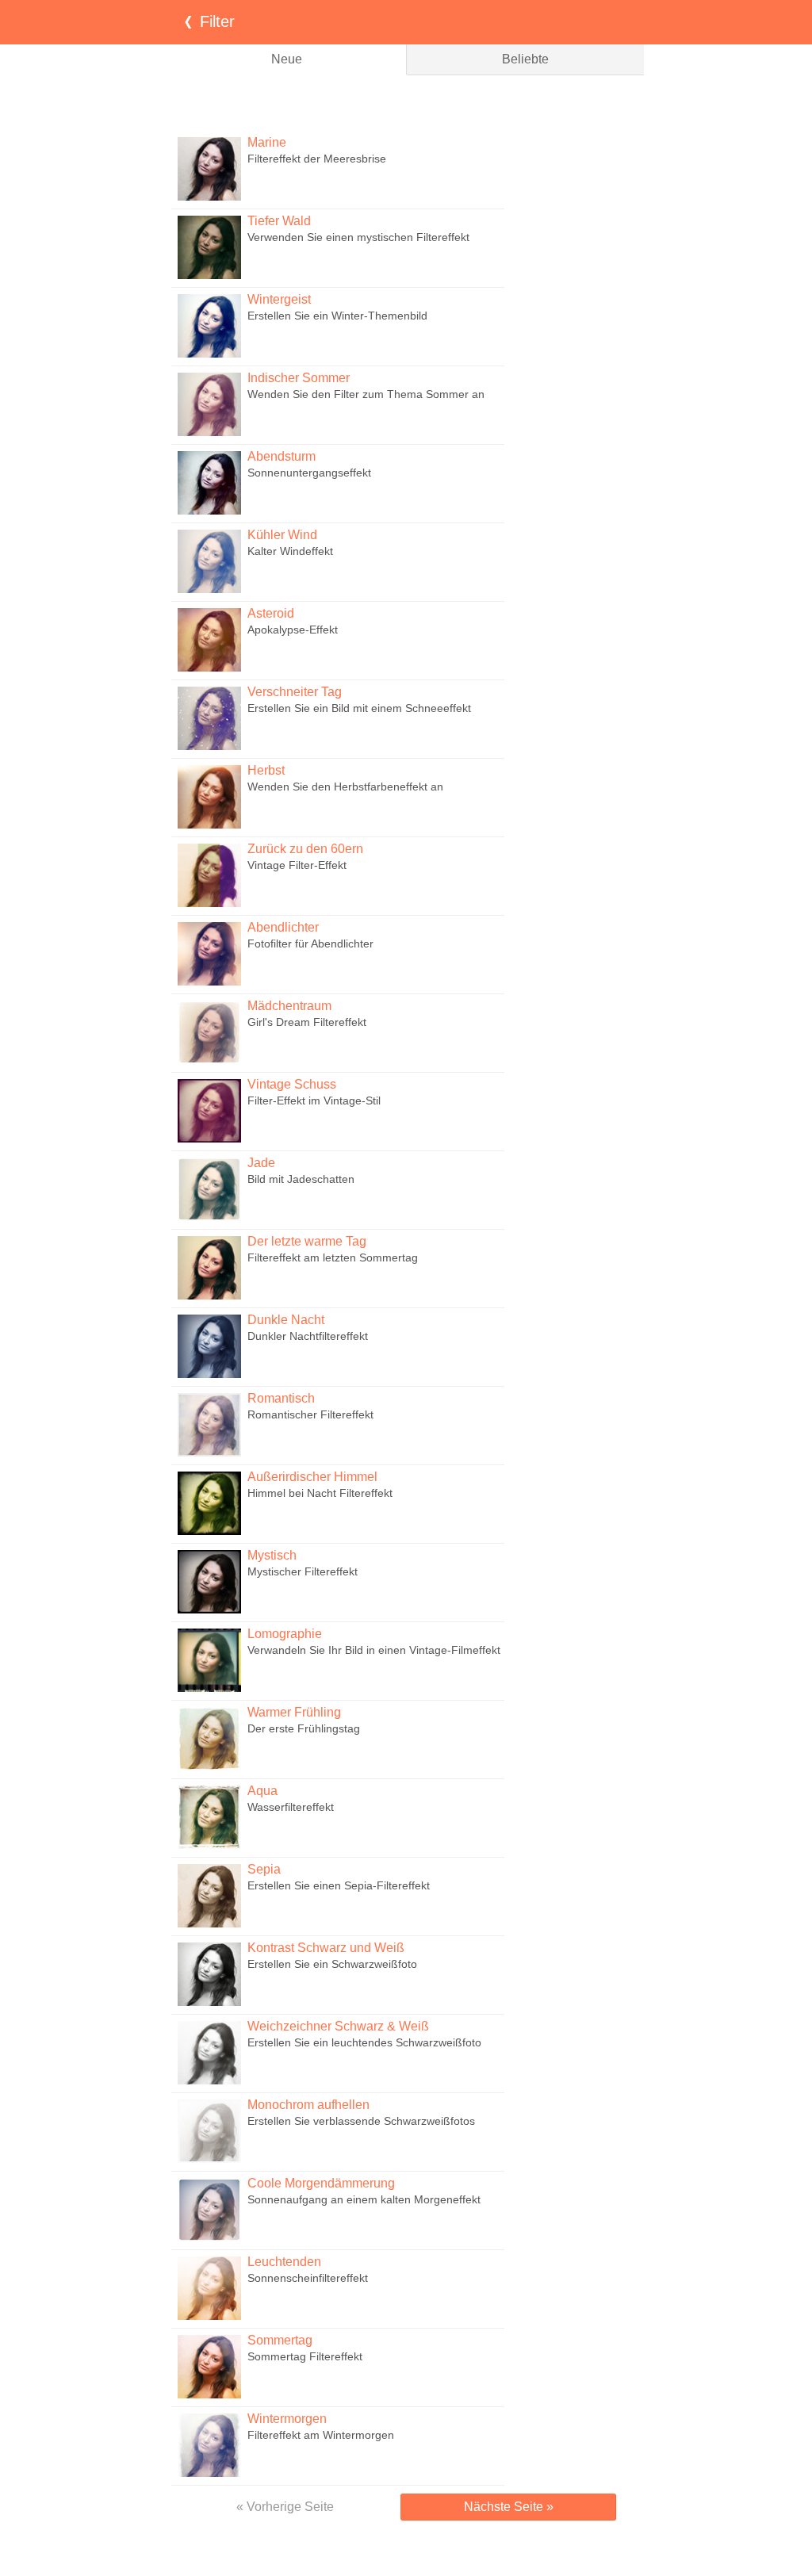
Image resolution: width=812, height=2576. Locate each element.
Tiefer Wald (279, 221)
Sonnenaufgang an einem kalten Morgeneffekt (364, 2199)
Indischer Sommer (299, 378)
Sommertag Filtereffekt (305, 2356)
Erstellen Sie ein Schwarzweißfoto (332, 1964)
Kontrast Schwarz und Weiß (326, 1948)
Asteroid (271, 613)
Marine (267, 142)
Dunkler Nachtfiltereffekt (308, 1336)
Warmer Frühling (294, 1712)
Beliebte (525, 59)
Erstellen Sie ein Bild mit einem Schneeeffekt (359, 708)
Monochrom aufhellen (308, 2105)
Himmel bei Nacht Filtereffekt (320, 1493)
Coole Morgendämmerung (321, 2183)
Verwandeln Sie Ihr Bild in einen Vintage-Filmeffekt (374, 1650)
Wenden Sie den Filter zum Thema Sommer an (366, 394)
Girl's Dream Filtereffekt (307, 1022)
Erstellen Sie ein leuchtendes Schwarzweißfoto (364, 2042)
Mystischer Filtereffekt (303, 1571)
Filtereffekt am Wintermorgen (321, 2435)
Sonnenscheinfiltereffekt (308, 2278)
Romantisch (281, 1398)
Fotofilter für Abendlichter (310, 944)
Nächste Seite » (509, 2507)
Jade (261, 1163)
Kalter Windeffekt (290, 551)
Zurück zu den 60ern (305, 849)
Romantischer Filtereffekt (310, 1414)
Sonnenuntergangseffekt (309, 473)
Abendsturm (282, 456)
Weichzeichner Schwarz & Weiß (338, 2026)
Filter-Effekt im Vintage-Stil (314, 1100)
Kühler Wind (282, 535)
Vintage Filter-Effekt (297, 865)
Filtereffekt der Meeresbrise (317, 159)
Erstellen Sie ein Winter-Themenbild (337, 316)
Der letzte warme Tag (307, 1241)
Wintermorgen (287, 2419)
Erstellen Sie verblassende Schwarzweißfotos (361, 2121)
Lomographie (285, 1634)
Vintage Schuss (292, 1084)
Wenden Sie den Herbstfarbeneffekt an (345, 787)
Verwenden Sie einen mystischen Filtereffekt (358, 237)
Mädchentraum (289, 1006)
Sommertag (280, 2340)
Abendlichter (283, 927)
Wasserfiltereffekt (291, 1807)
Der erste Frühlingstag (304, 1728)
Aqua (262, 1791)
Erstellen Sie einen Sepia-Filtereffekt (339, 1885)
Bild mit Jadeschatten (301, 1179)
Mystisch (272, 1555)
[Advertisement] (406, 103)
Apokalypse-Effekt (293, 630)
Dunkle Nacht (286, 1320)
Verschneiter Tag (295, 692)
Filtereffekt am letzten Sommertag (333, 1257)
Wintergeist (279, 299)
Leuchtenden (284, 2262)
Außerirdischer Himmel (312, 1477)
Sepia (264, 1869)
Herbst (266, 770)
